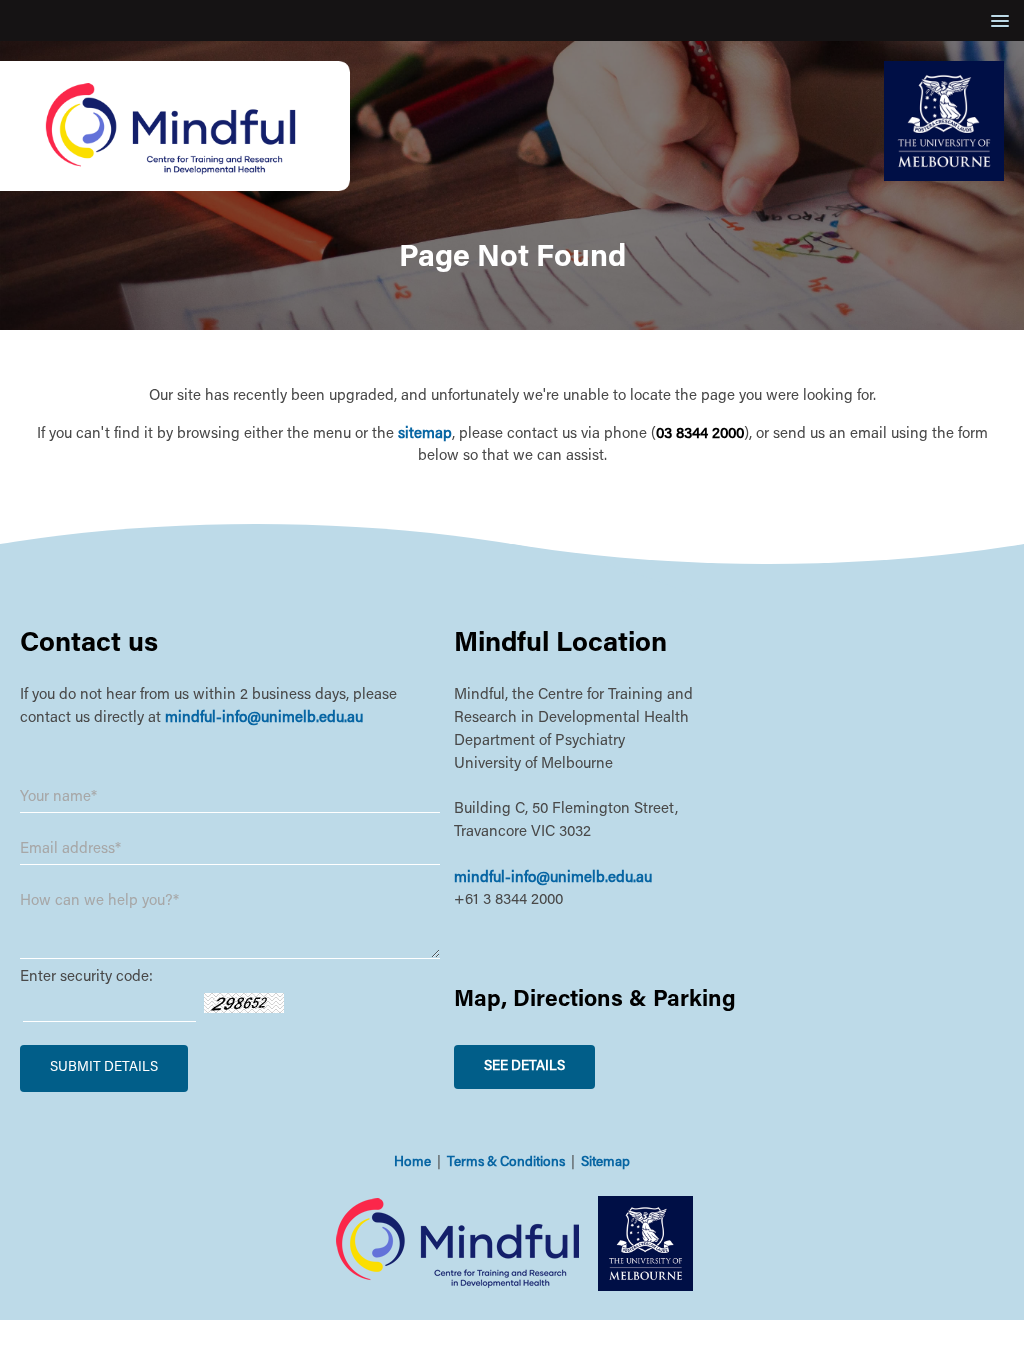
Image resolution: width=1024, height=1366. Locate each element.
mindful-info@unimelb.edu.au (264, 718)
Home (412, 1163)
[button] (996, 20)
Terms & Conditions (506, 1163)
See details (524, 1067)
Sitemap (605, 1163)
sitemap (425, 434)
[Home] (175, 187)
